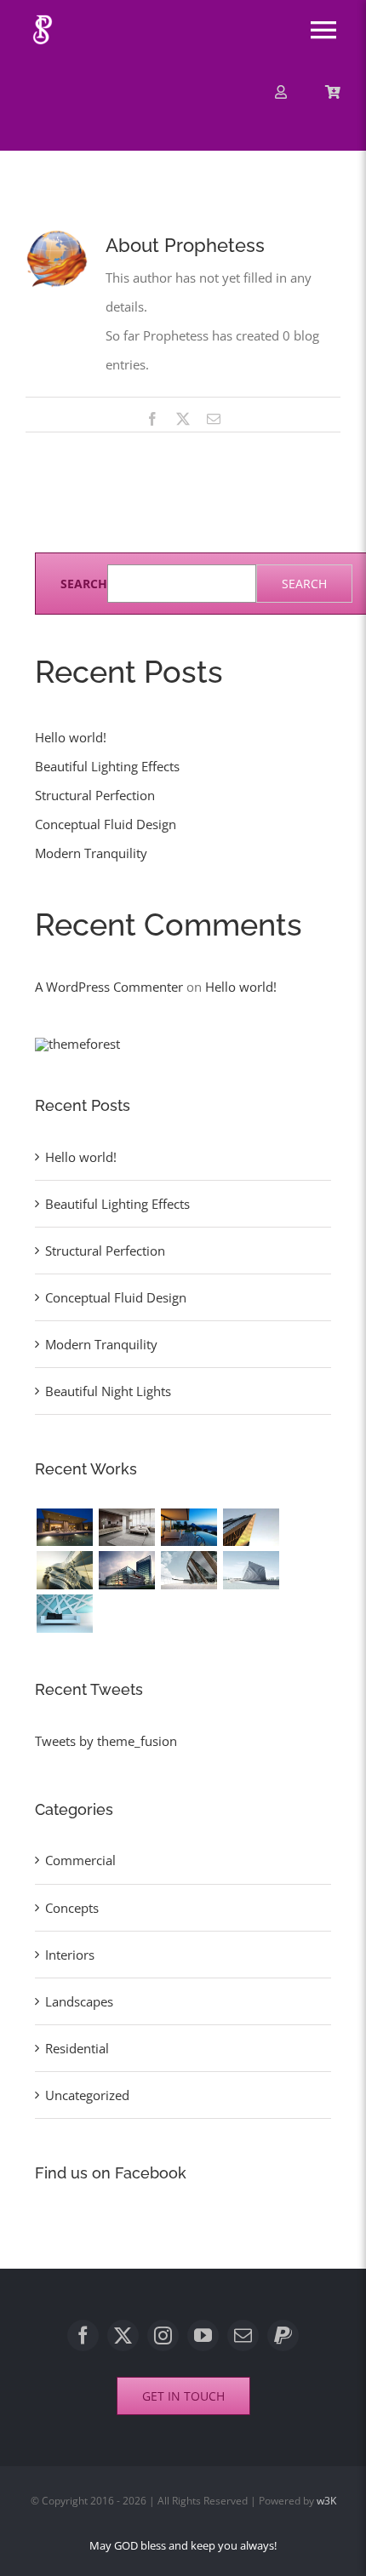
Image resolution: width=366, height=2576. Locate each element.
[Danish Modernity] (251, 1528)
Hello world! (71, 737)
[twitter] (123, 2336)
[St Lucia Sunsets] (189, 1528)
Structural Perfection (95, 795)
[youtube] (203, 2336)
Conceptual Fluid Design (106, 824)
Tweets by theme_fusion (106, 1741)
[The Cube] (251, 1570)
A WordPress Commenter (109, 987)
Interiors (70, 1955)
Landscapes (79, 2001)
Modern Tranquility (91, 853)
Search (84, 584)
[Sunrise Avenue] (64, 1528)
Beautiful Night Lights (108, 1391)
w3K (326, 2501)
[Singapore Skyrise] (126, 1528)
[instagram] (163, 2336)
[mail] (243, 2336)
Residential (77, 2048)
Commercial (80, 1860)
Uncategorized (87, 2095)
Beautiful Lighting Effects (107, 766)
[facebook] (83, 2336)
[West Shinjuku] (64, 1570)
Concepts (72, 1908)
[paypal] (283, 2336)
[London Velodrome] (189, 1570)
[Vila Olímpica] (64, 1614)
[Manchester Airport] (126, 1570)
